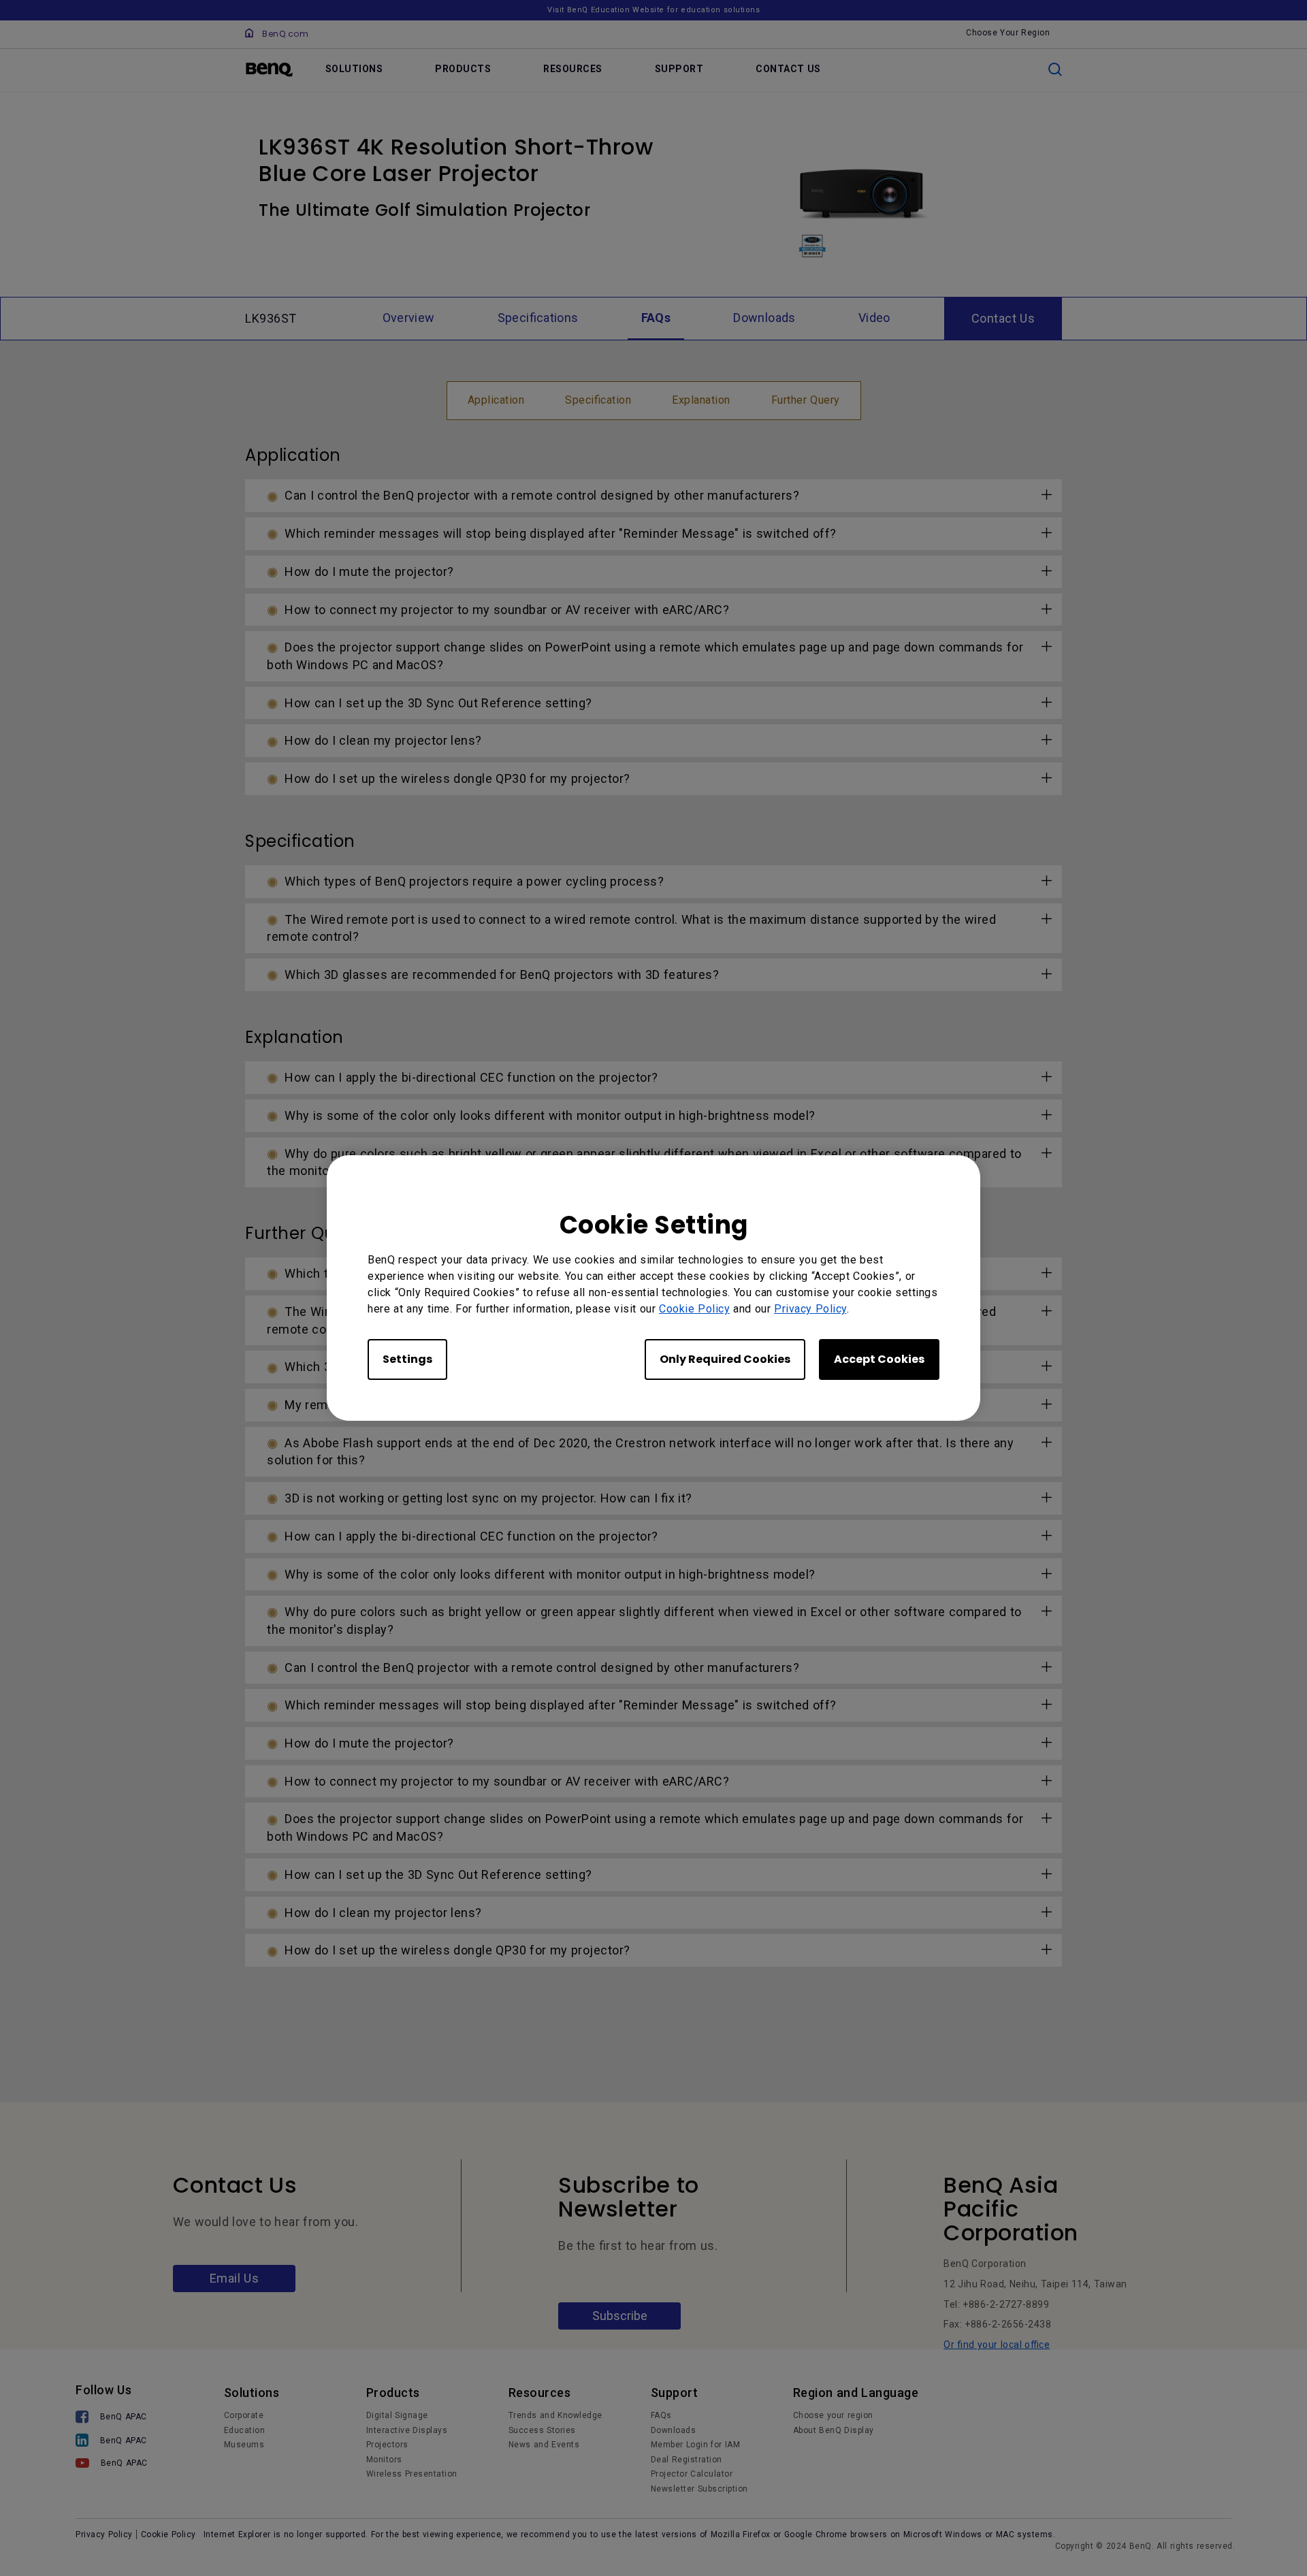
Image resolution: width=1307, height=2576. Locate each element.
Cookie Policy (694, 1309)
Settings (407, 1359)
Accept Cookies (879, 1359)
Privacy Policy (810, 1309)
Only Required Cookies (725, 1359)
